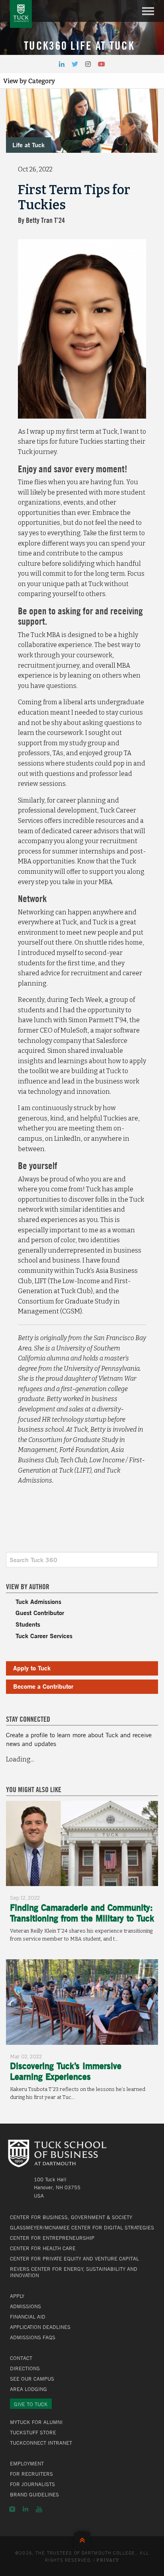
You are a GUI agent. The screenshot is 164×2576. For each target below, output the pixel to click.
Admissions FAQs (33, 2337)
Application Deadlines (40, 2327)
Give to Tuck (31, 2404)
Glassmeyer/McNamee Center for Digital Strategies (82, 2227)
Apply (17, 2296)
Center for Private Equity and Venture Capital (74, 2258)
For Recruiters (31, 2474)
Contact (21, 2358)
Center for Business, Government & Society (71, 2217)
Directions (25, 2368)
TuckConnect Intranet (41, 2443)
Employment (27, 2463)
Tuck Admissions (38, 1601)
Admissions (25, 2306)
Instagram (12, 2509)
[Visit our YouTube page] (102, 64)
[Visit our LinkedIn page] (62, 64)
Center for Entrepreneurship (52, 2238)
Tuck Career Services (44, 1636)
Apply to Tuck (32, 1668)
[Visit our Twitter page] (75, 64)
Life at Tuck (28, 145)
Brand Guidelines (34, 2494)
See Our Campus (32, 2379)
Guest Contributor (40, 1612)
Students (28, 1624)
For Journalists (32, 2484)
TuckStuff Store (33, 2432)
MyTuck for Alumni (36, 2422)
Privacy (108, 2560)
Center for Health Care (43, 2248)
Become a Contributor (43, 1686)
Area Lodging (28, 2389)
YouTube (39, 2509)
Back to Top (82, 2538)
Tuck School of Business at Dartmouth (21, 14)
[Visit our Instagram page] (88, 64)
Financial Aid (28, 2317)
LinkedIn (25, 2509)
